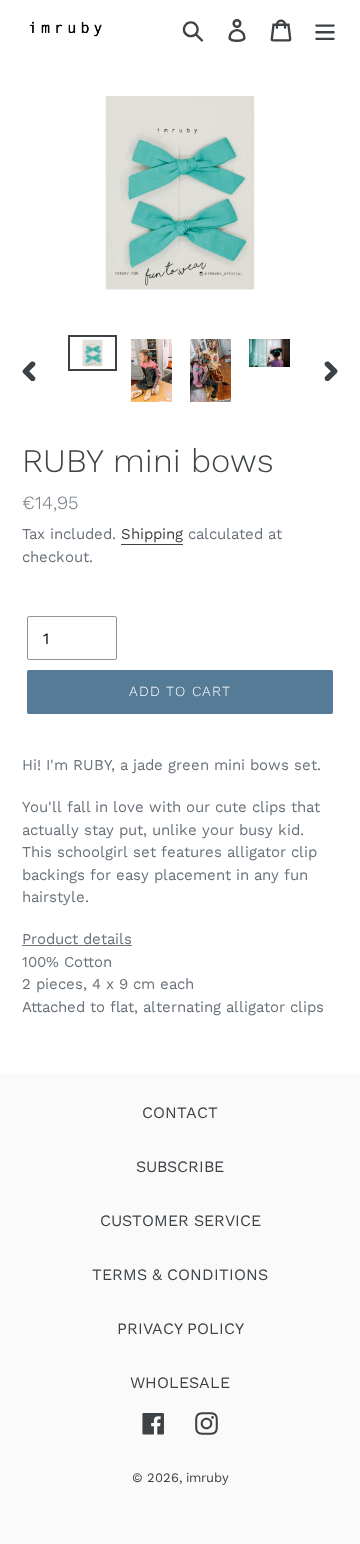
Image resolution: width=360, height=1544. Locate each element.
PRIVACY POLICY (180, 1328)
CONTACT (180, 1112)
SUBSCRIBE (180, 1166)
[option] (92, 357)
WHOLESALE (180, 1382)
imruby (207, 1477)
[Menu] (325, 30)
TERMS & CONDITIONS (180, 1274)
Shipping (152, 534)
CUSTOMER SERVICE (180, 1220)
